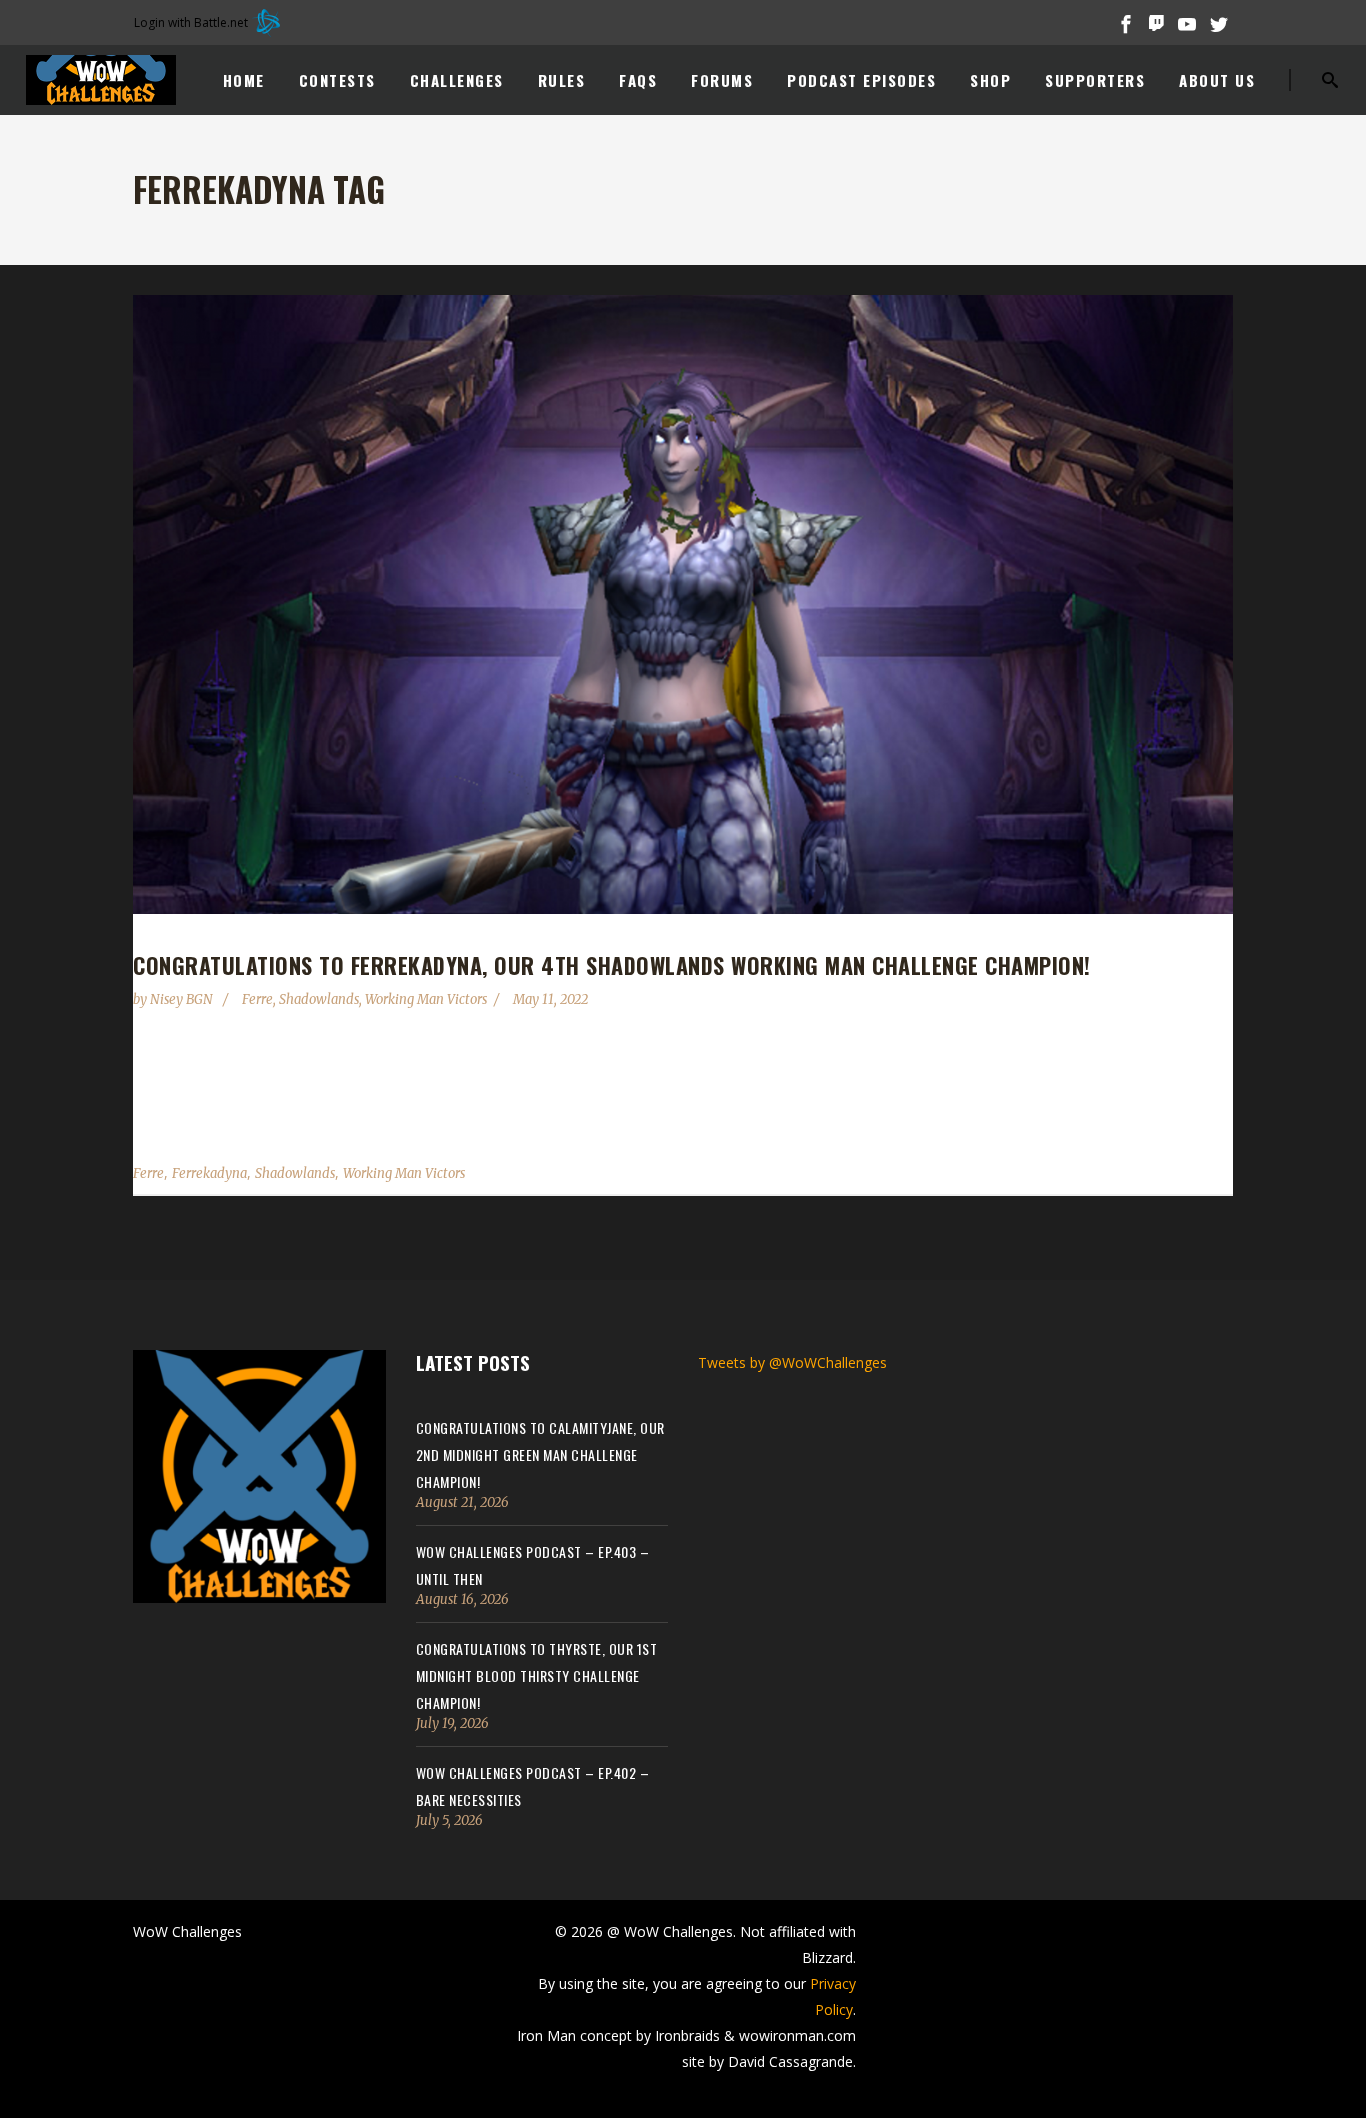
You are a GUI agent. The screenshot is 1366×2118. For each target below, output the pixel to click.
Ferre (257, 999)
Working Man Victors (426, 999)
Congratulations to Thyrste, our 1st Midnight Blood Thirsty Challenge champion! (537, 1675)
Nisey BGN (183, 999)
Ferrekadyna (209, 1173)
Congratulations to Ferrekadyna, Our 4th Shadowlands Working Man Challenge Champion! (612, 965)
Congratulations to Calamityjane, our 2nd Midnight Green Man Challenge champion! (540, 1454)
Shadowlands (319, 999)
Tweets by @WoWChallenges (792, 1362)
